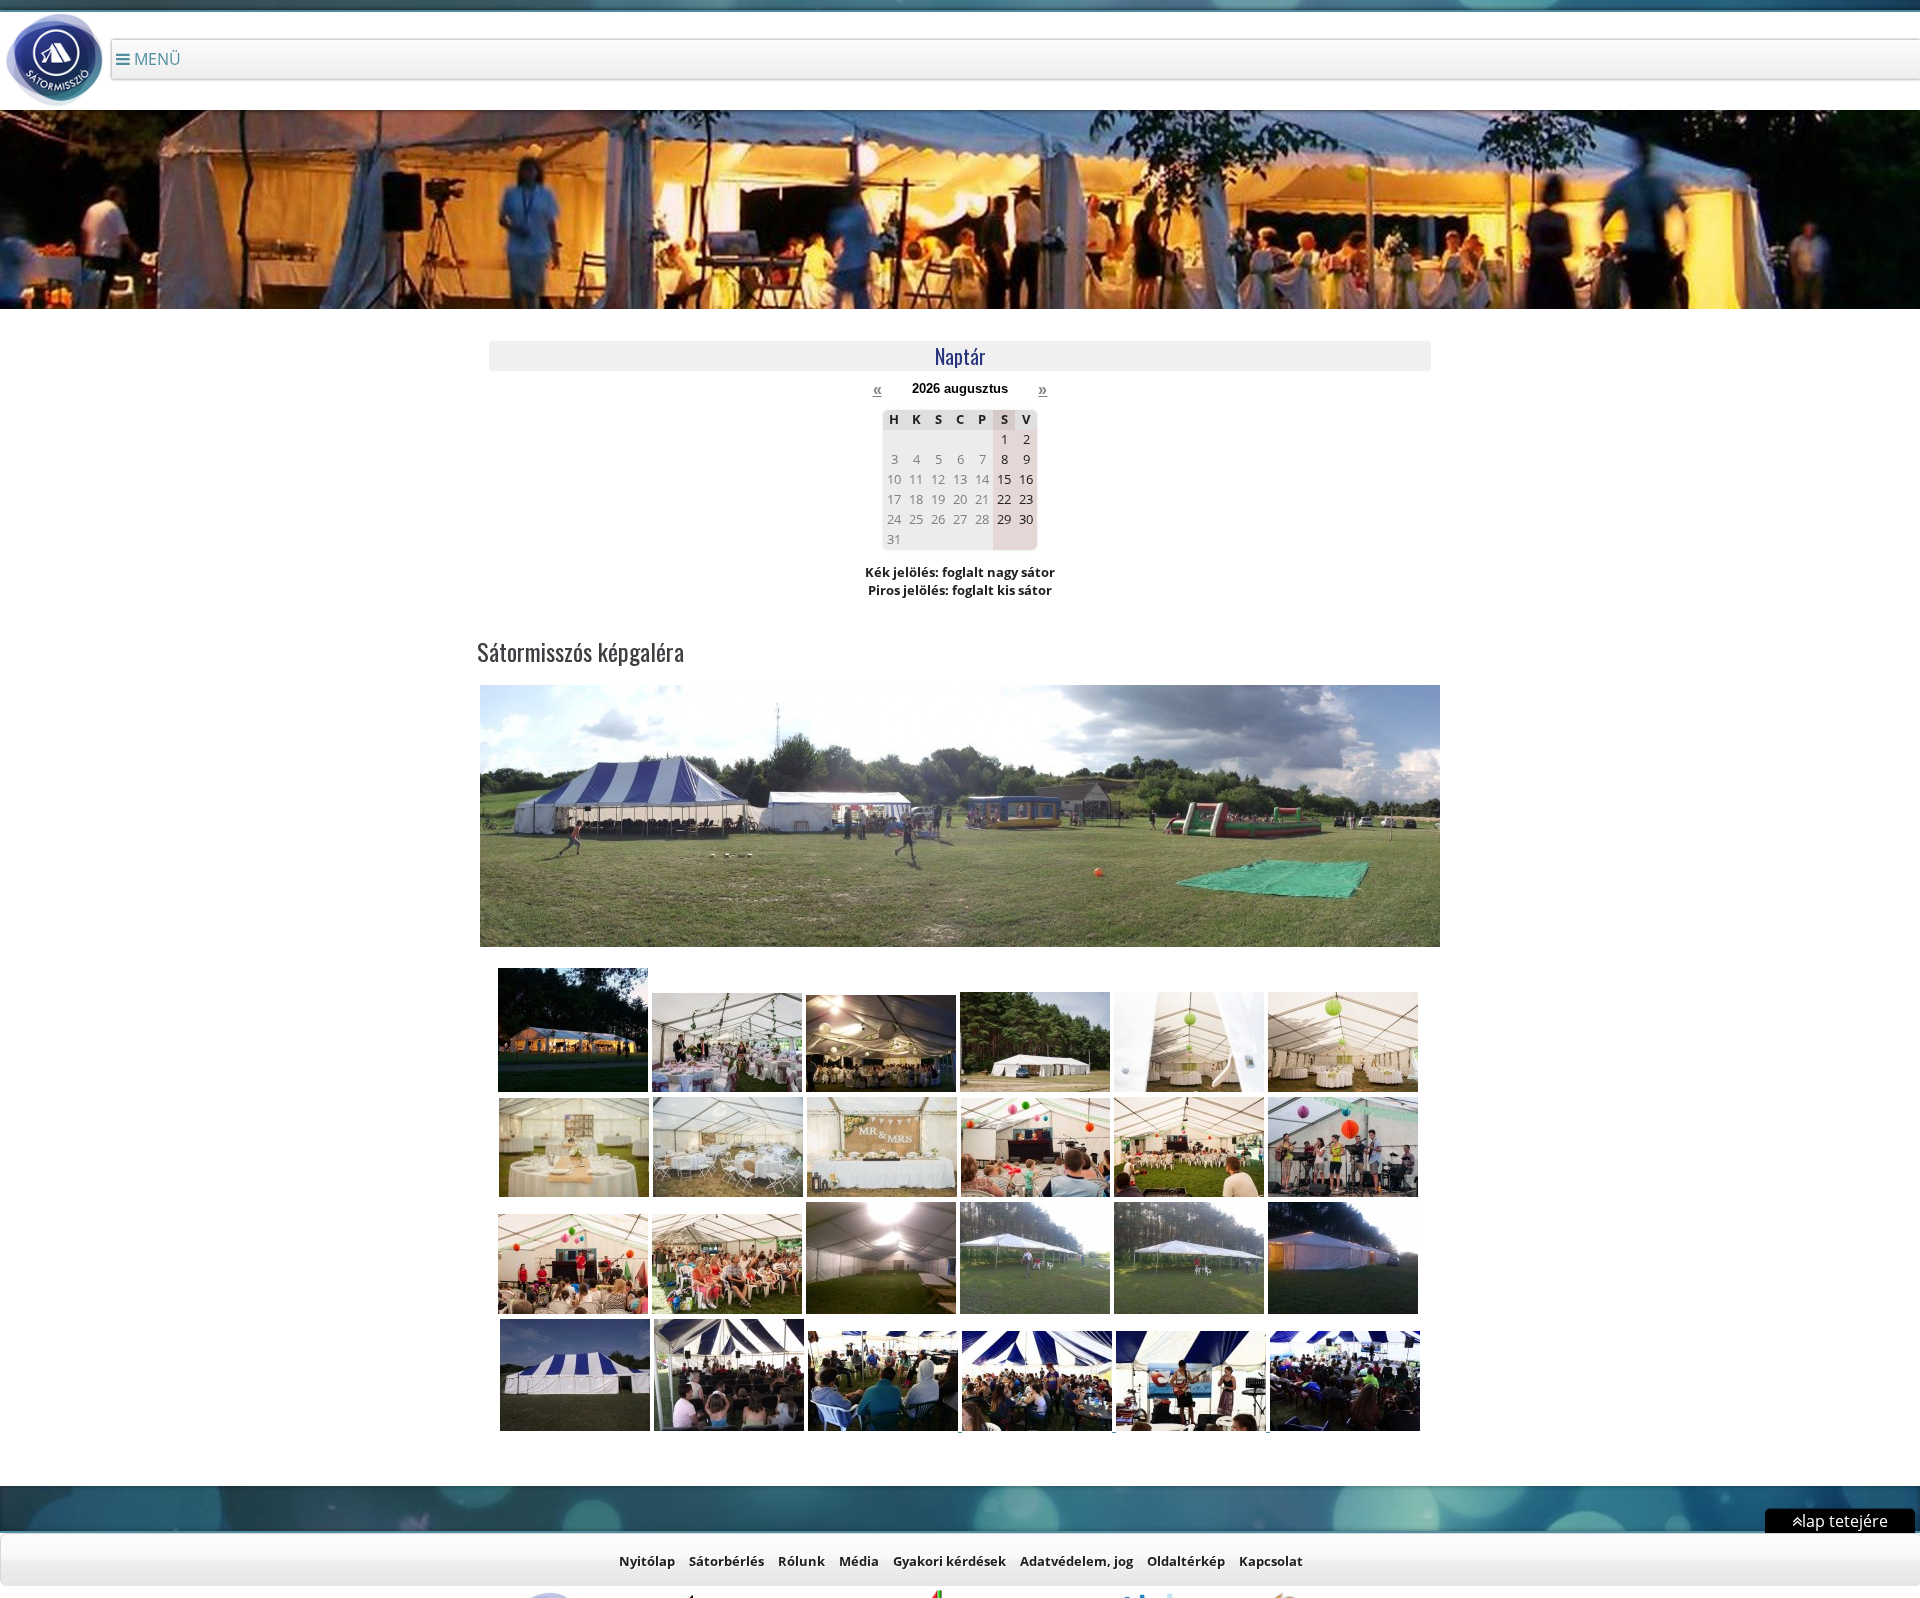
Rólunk (801, 1561)
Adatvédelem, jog (1076, 1561)
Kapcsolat (1271, 1561)
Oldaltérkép (1186, 1561)
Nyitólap (647, 1561)
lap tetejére (1845, 1521)
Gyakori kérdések (949, 1561)
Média (859, 1561)
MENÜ (155, 59)
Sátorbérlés (726, 1561)
